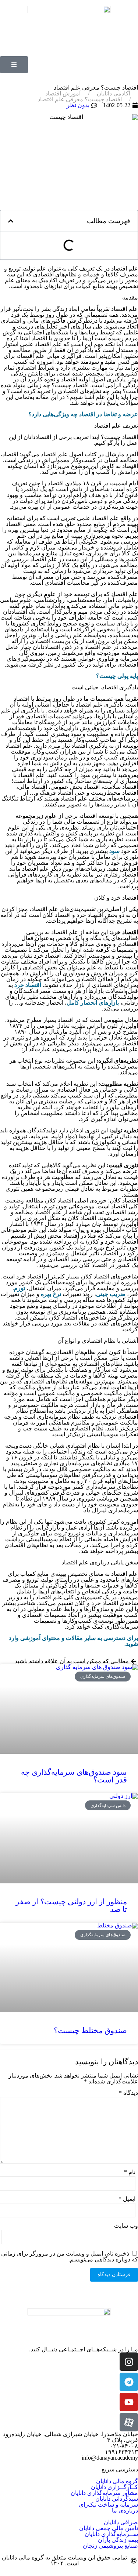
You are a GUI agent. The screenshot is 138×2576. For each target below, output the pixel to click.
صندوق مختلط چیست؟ (90, 2031)
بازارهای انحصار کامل (93, 1003)
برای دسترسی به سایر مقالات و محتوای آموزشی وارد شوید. (73, 1641)
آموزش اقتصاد (63, 94)
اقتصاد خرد (28, 985)
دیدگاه (128, 2093)
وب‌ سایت (126, 2226)
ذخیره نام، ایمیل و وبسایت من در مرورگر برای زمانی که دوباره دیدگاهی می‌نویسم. (70, 2256)
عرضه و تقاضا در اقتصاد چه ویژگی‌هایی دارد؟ (83, 414)
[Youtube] (129, 2402)
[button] (11, 221)
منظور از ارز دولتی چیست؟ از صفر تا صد (71, 1906)
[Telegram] (129, 2382)
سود (114, 851)
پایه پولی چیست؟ (117, 676)
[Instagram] (129, 2362)
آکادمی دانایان (114, 94)
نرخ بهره (51, 1294)
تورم (20, 1288)
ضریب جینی (111, 1294)
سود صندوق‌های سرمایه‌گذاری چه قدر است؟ (74, 1776)
